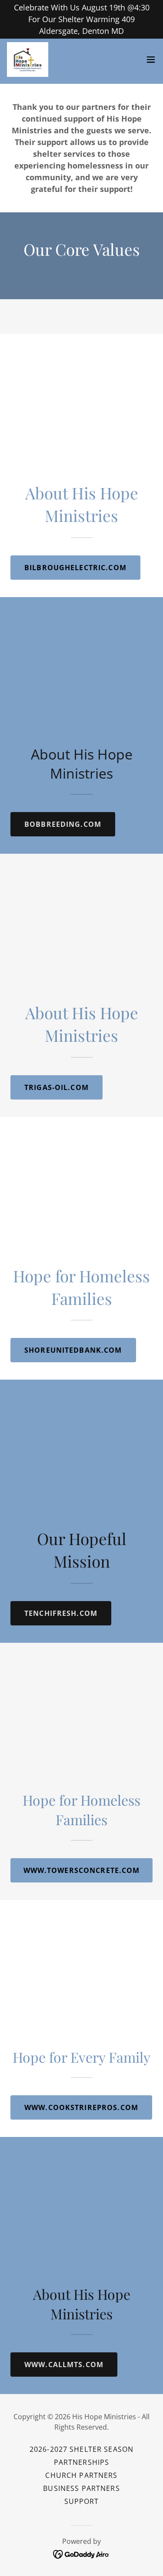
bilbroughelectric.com (75, 568)
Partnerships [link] (82, 2462)
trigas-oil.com (57, 1087)
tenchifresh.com (61, 1613)
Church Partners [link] (81, 2475)
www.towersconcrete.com (82, 1870)
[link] (28, 59)
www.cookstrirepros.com (81, 2107)
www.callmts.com (64, 2365)
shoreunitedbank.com (73, 1350)
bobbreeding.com (63, 824)
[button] (151, 59)
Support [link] (82, 2501)
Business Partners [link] (81, 2488)
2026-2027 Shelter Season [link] (81, 2449)
